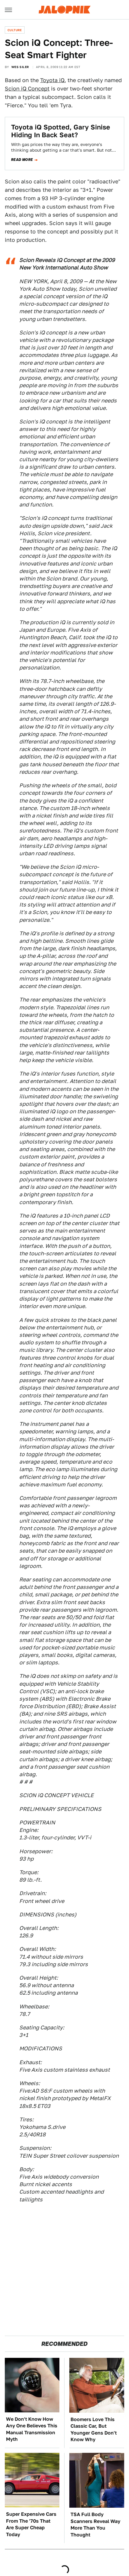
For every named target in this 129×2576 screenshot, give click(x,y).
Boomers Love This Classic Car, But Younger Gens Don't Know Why (94, 2429)
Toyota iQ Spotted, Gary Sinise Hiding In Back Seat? (61, 131)
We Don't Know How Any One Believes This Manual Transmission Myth (32, 2429)
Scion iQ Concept (27, 89)
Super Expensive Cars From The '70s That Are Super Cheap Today (31, 2524)
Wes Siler (20, 67)
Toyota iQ (52, 80)
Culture (15, 30)
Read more (22, 160)
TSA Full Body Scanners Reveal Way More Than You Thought (95, 2524)
